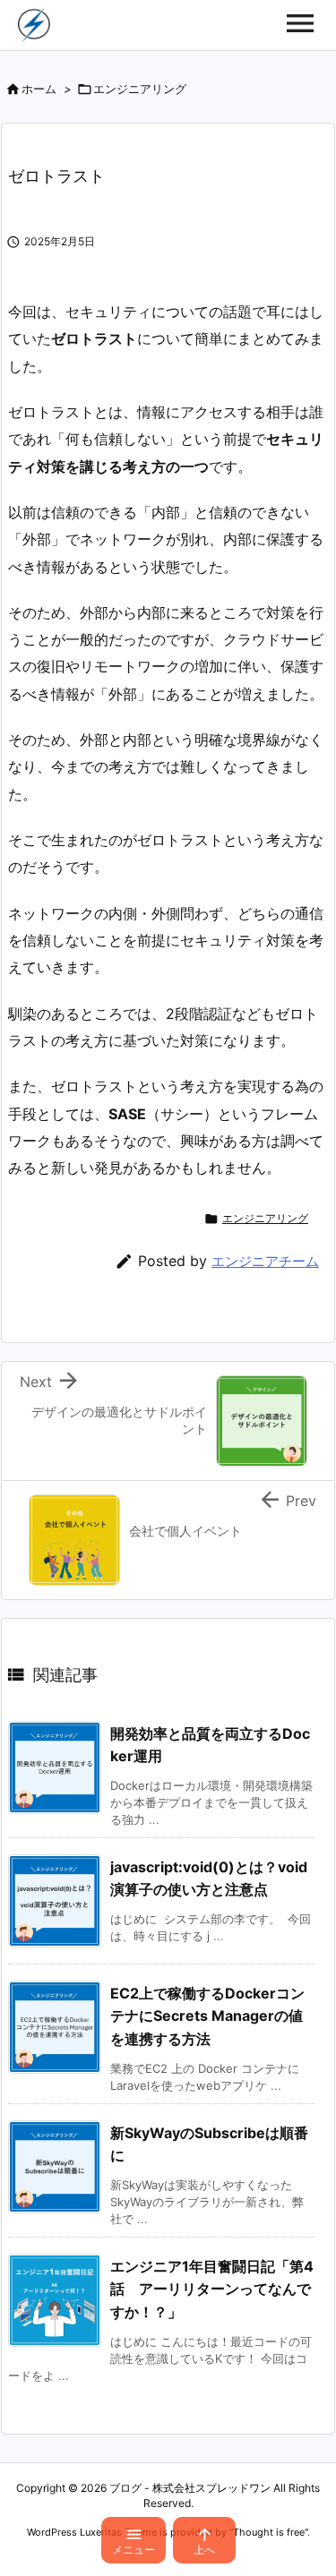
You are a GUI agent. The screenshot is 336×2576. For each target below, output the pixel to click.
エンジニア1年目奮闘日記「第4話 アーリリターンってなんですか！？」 (212, 2289)
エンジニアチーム (265, 1261)
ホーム (39, 89)
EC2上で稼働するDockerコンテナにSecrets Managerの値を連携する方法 (207, 2016)
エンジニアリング (140, 89)
